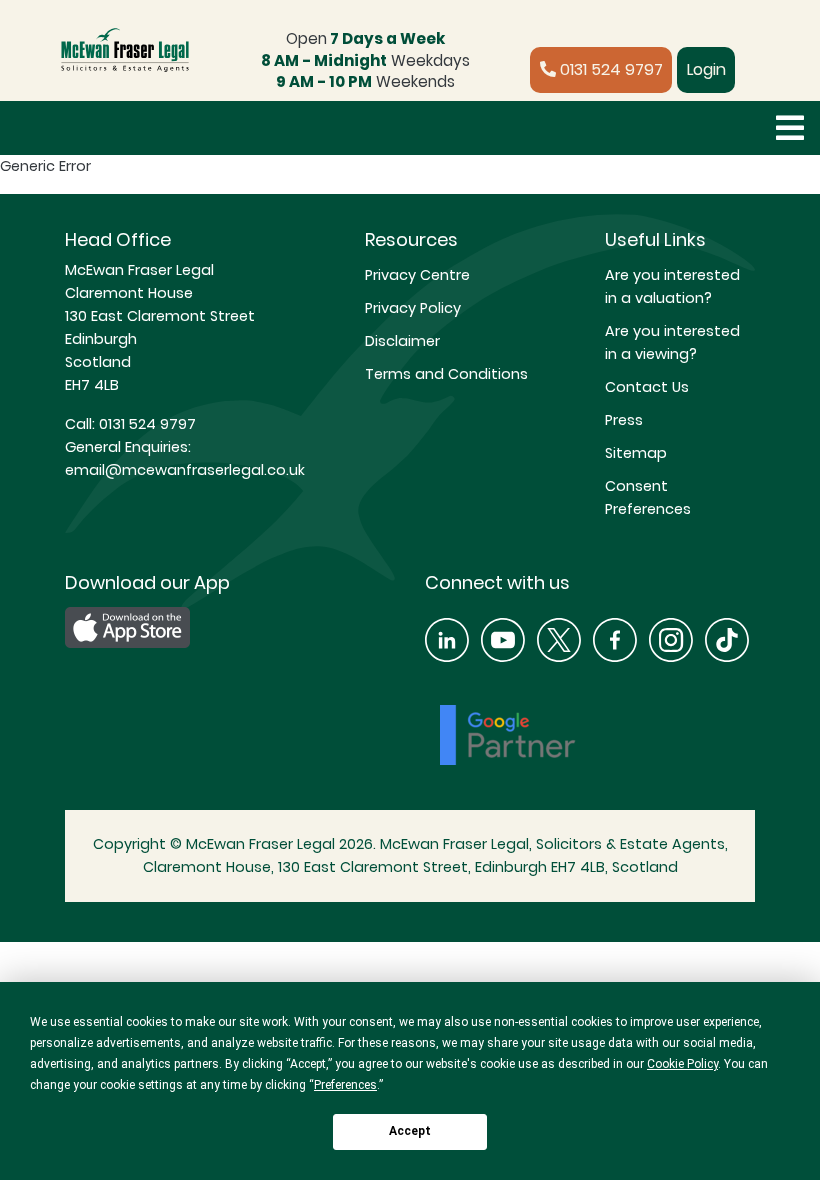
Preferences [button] (345, 1085)
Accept (410, 1131)
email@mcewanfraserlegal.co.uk (185, 470)
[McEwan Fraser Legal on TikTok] (727, 639)
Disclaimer (402, 341)
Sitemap (636, 453)
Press (624, 420)
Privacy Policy (413, 308)
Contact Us (647, 387)
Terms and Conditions (446, 374)
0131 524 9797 (609, 69)
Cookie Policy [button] (682, 1064)
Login (706, 69)
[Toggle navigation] (790, 128)
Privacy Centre (417, 275)
